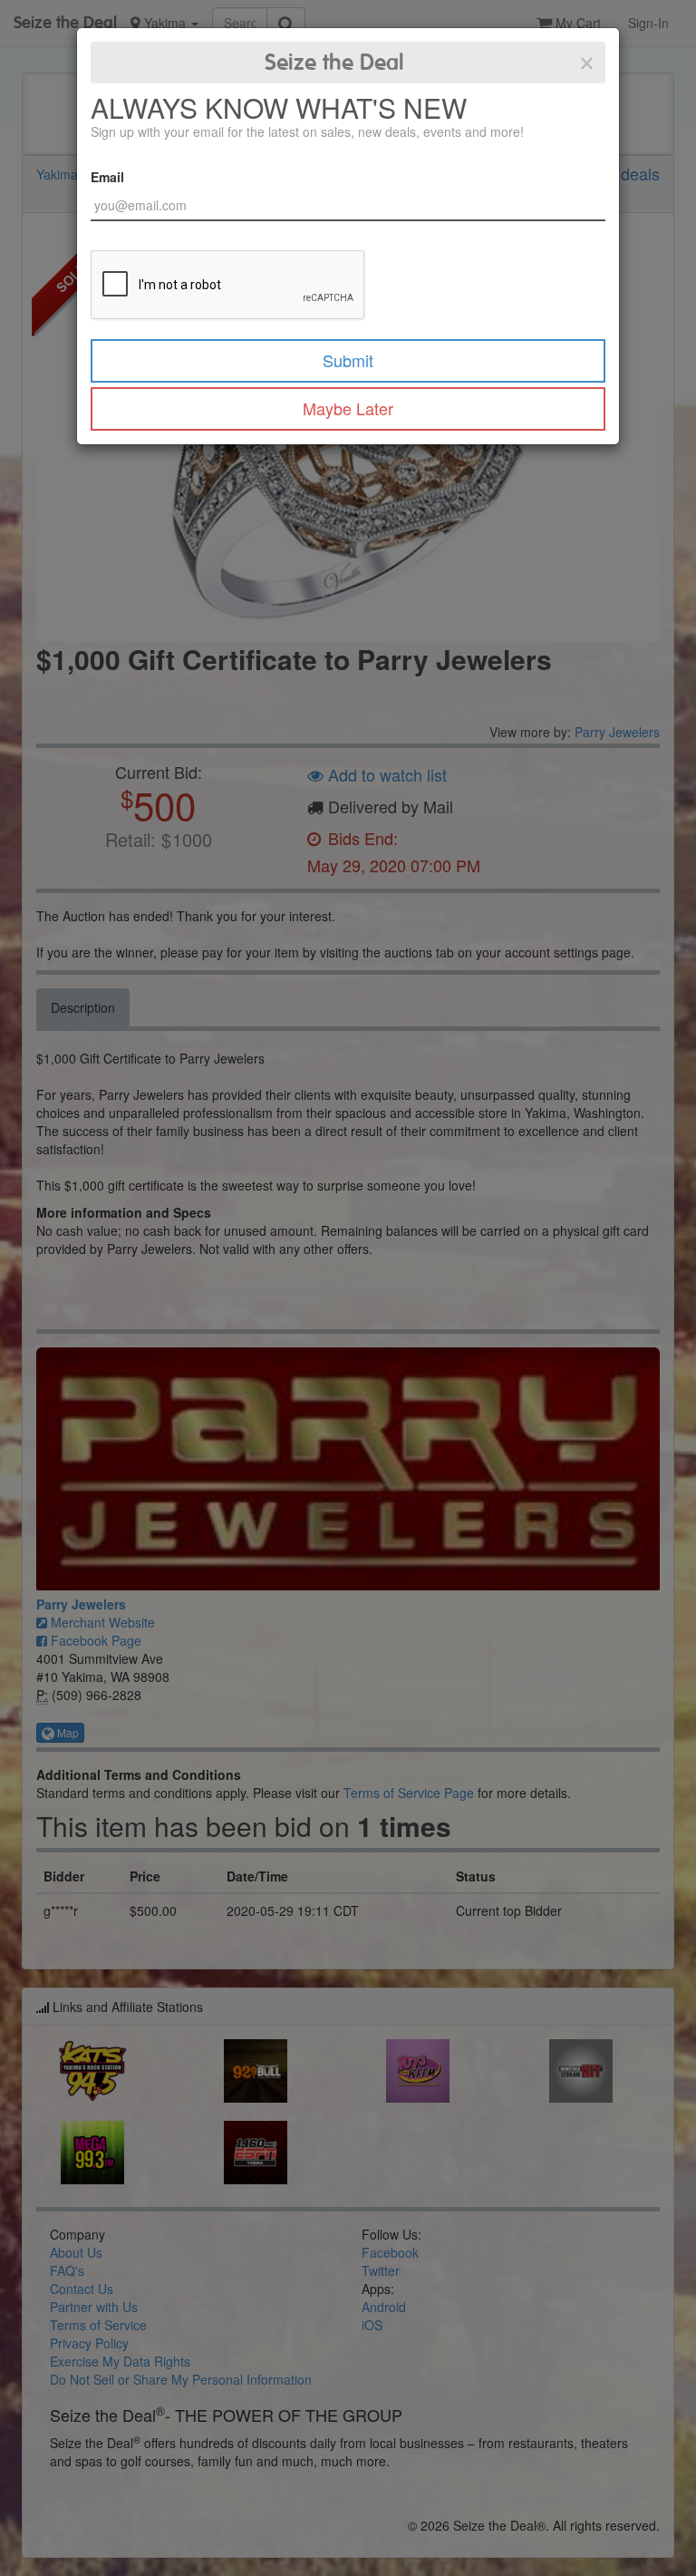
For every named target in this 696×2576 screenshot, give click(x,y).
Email (107, 177)
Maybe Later (348, 408)
